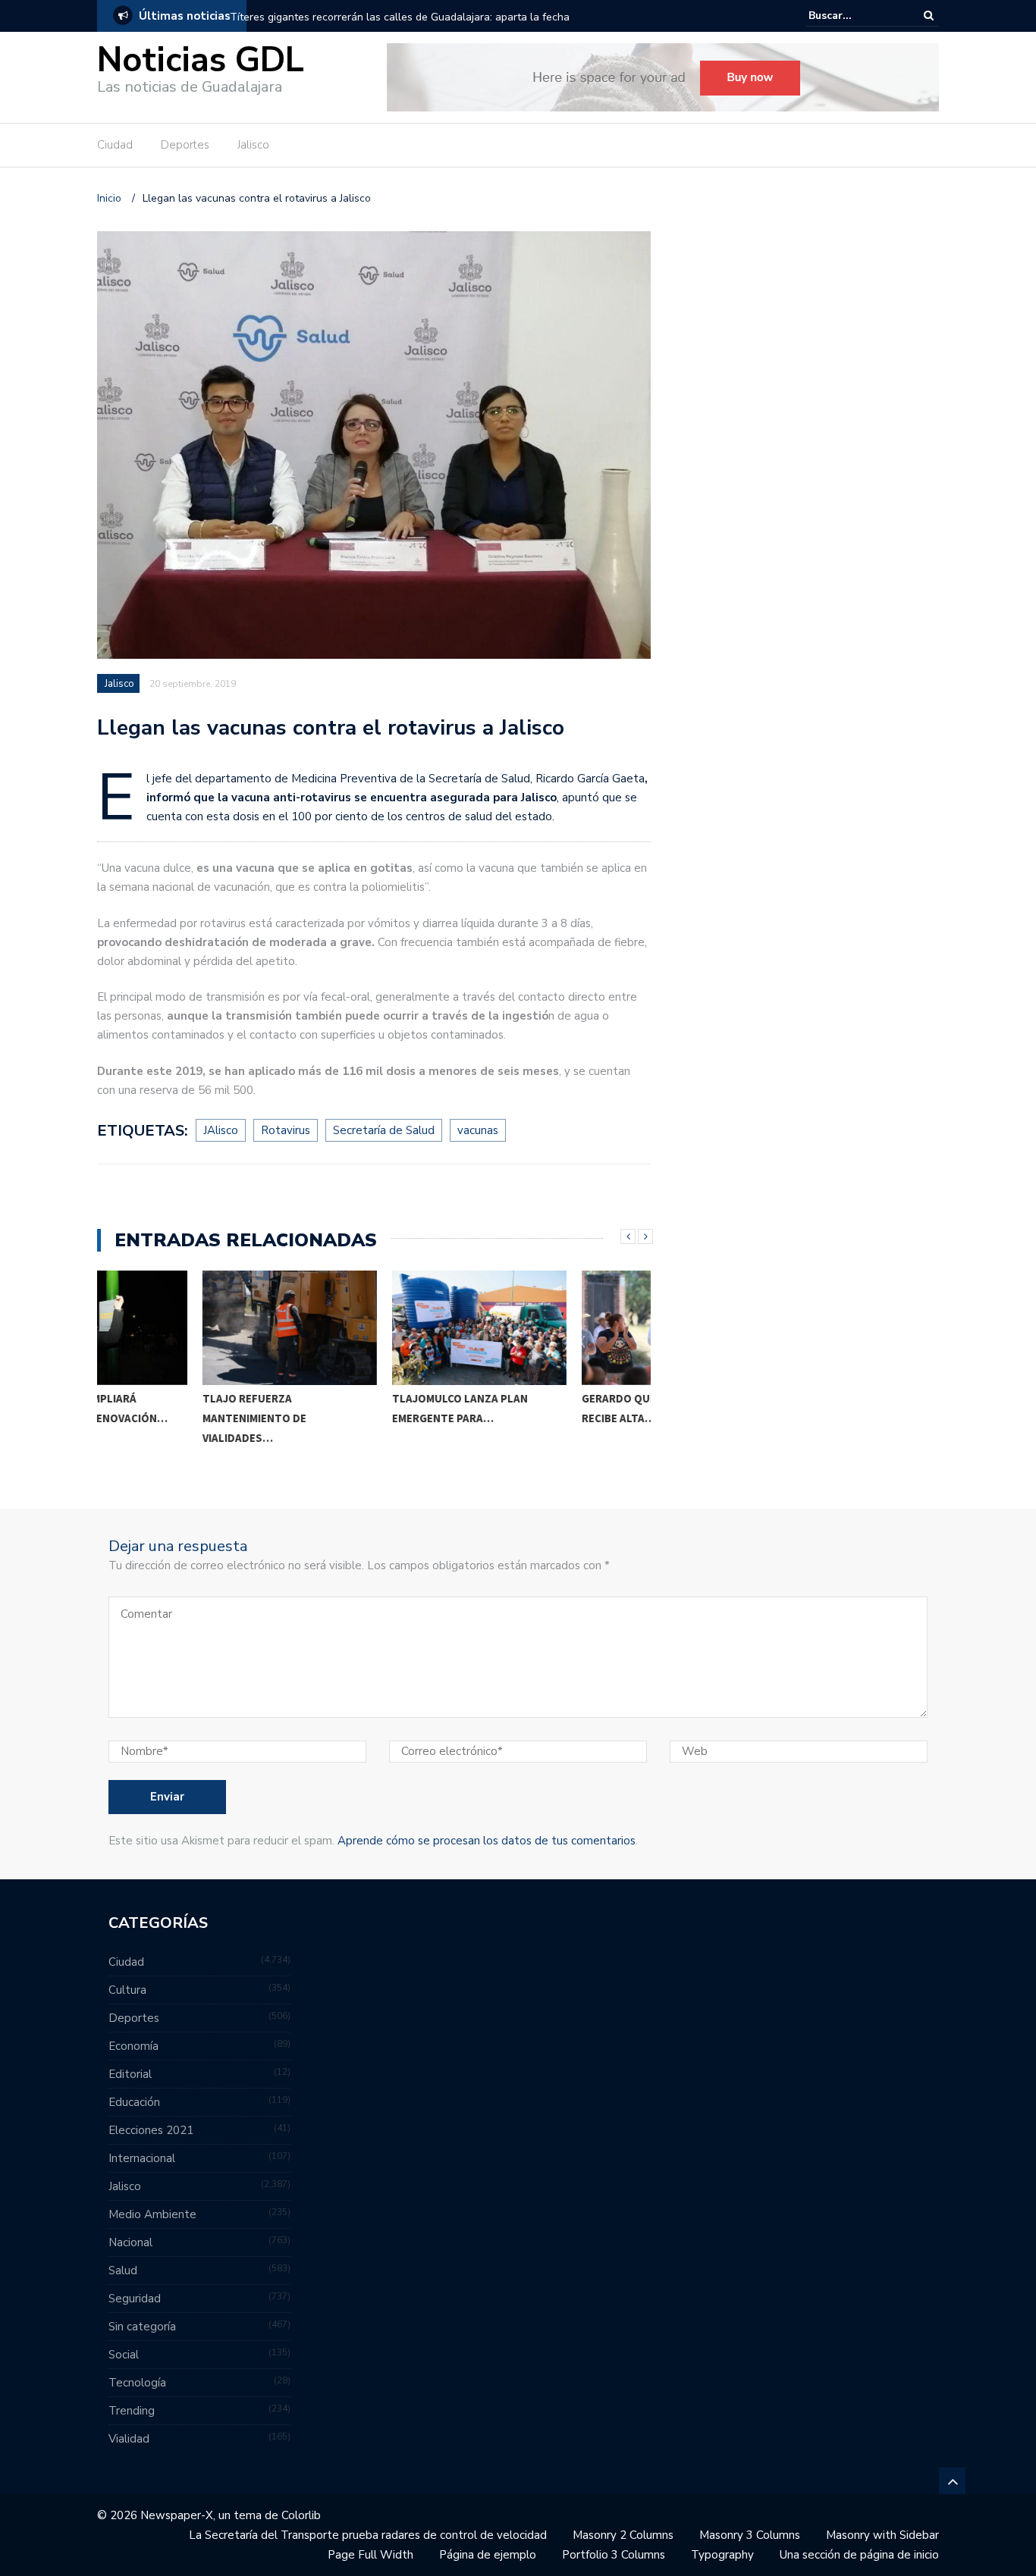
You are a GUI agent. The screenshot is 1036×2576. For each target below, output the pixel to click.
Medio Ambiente (152, 2214)
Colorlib (301, 2515)
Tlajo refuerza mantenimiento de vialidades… (149, 1418)
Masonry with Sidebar (882, 2535)
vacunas (478, 1130)
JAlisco (221, 1130)
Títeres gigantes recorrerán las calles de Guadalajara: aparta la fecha (400, 17)
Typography (722, 2555)
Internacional (142, 2158)
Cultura (127, 1990)
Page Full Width (370, 2555)
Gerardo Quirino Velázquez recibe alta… (556, 1408)
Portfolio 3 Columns (614, 2555)
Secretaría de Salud (384, 1130)
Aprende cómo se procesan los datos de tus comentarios (487, 1841)
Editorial (130, 2074)
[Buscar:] (855, 16)
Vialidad (129, 2439)
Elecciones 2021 (151, 2130)
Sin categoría (142, 2327)
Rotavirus (286, 1130)
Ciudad (115, 145)
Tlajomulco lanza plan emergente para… (355, 1408)
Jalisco (253, 145)
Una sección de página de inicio (859, 2555)
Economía (133, 2046)
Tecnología (137, 2383)
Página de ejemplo (488, 2555)
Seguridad (135, 2299)
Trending (132, 2411)
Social (124, 2355)
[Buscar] (929, 16)
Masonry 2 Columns (623, 2535)
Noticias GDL (201, 60)
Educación (134, 2102)
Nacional (130, 2242)
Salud (123, 2270)
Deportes (185, 145)
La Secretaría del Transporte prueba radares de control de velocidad (368, 2535)
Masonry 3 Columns (750, 2535)
